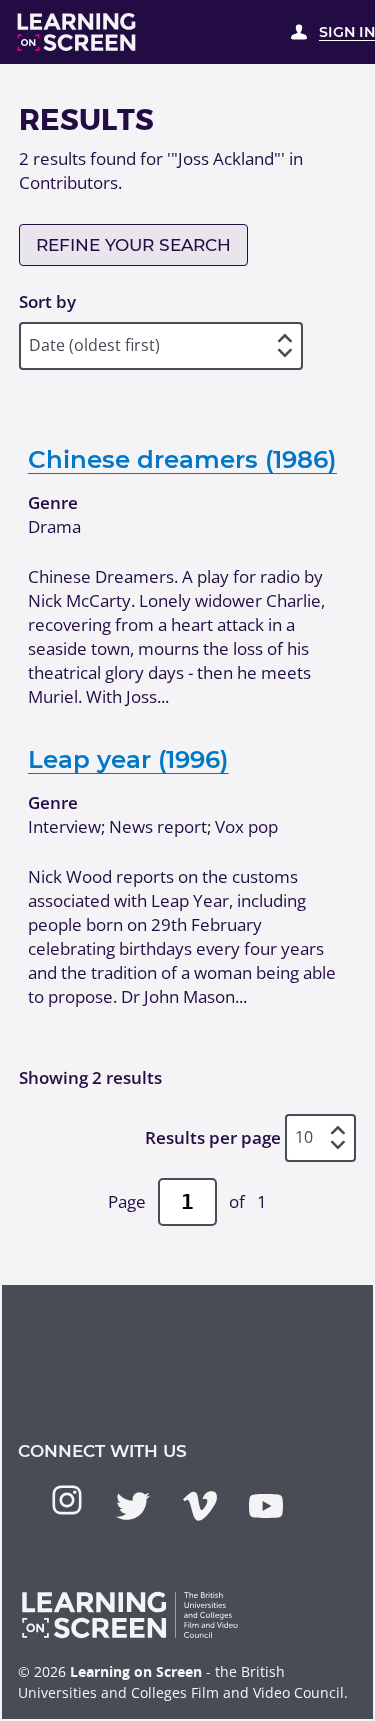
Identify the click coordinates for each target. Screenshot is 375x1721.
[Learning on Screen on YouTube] (266, 1506)
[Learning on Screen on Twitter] (133, 1506)
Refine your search (133, 245)
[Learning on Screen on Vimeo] (200, 1506)
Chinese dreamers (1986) (182, 459)
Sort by (47, 301)
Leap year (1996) (128, 759)
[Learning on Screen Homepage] (77, 32)
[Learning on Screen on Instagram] (67, 1500)
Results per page (213, 1137)
